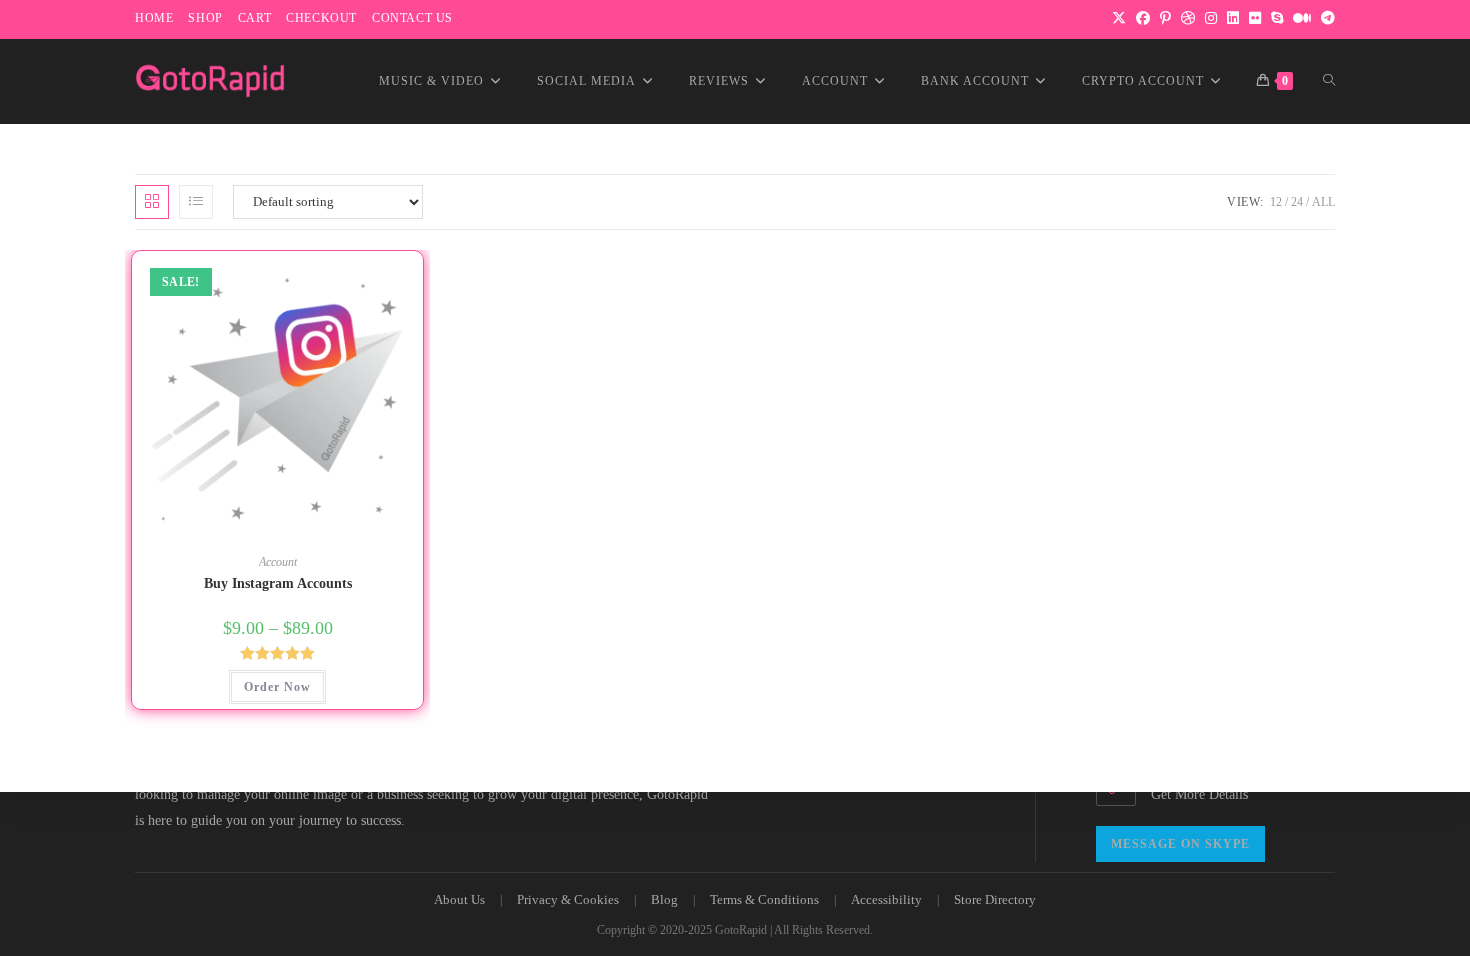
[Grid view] (152, 202)
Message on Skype (1180, 844)
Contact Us (412, 18)
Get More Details (1199, 794)
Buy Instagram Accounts (278, 583)
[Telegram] (1325, 19)
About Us (459, 899)
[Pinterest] (1165, 19)
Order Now (277, 687)
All (1323, 202)
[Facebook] (1143, 19)
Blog (664, 899)
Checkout (321, 18)
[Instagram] (1211, 19)
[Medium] (1302, 19)
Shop (205, 18)
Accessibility (886, 899)
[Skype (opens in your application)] (1277, 19)
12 (1276, 202)
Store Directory (995, 899)
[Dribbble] (1188, 19)
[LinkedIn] (1233, 19)
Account (278, 562)
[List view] (196, 202)
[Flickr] (1255, 19)
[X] (1119, 19)
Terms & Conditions (764, 899)
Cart (254, 18)
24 (1297, 202)
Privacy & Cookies (568, 899)
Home (154, 18)
